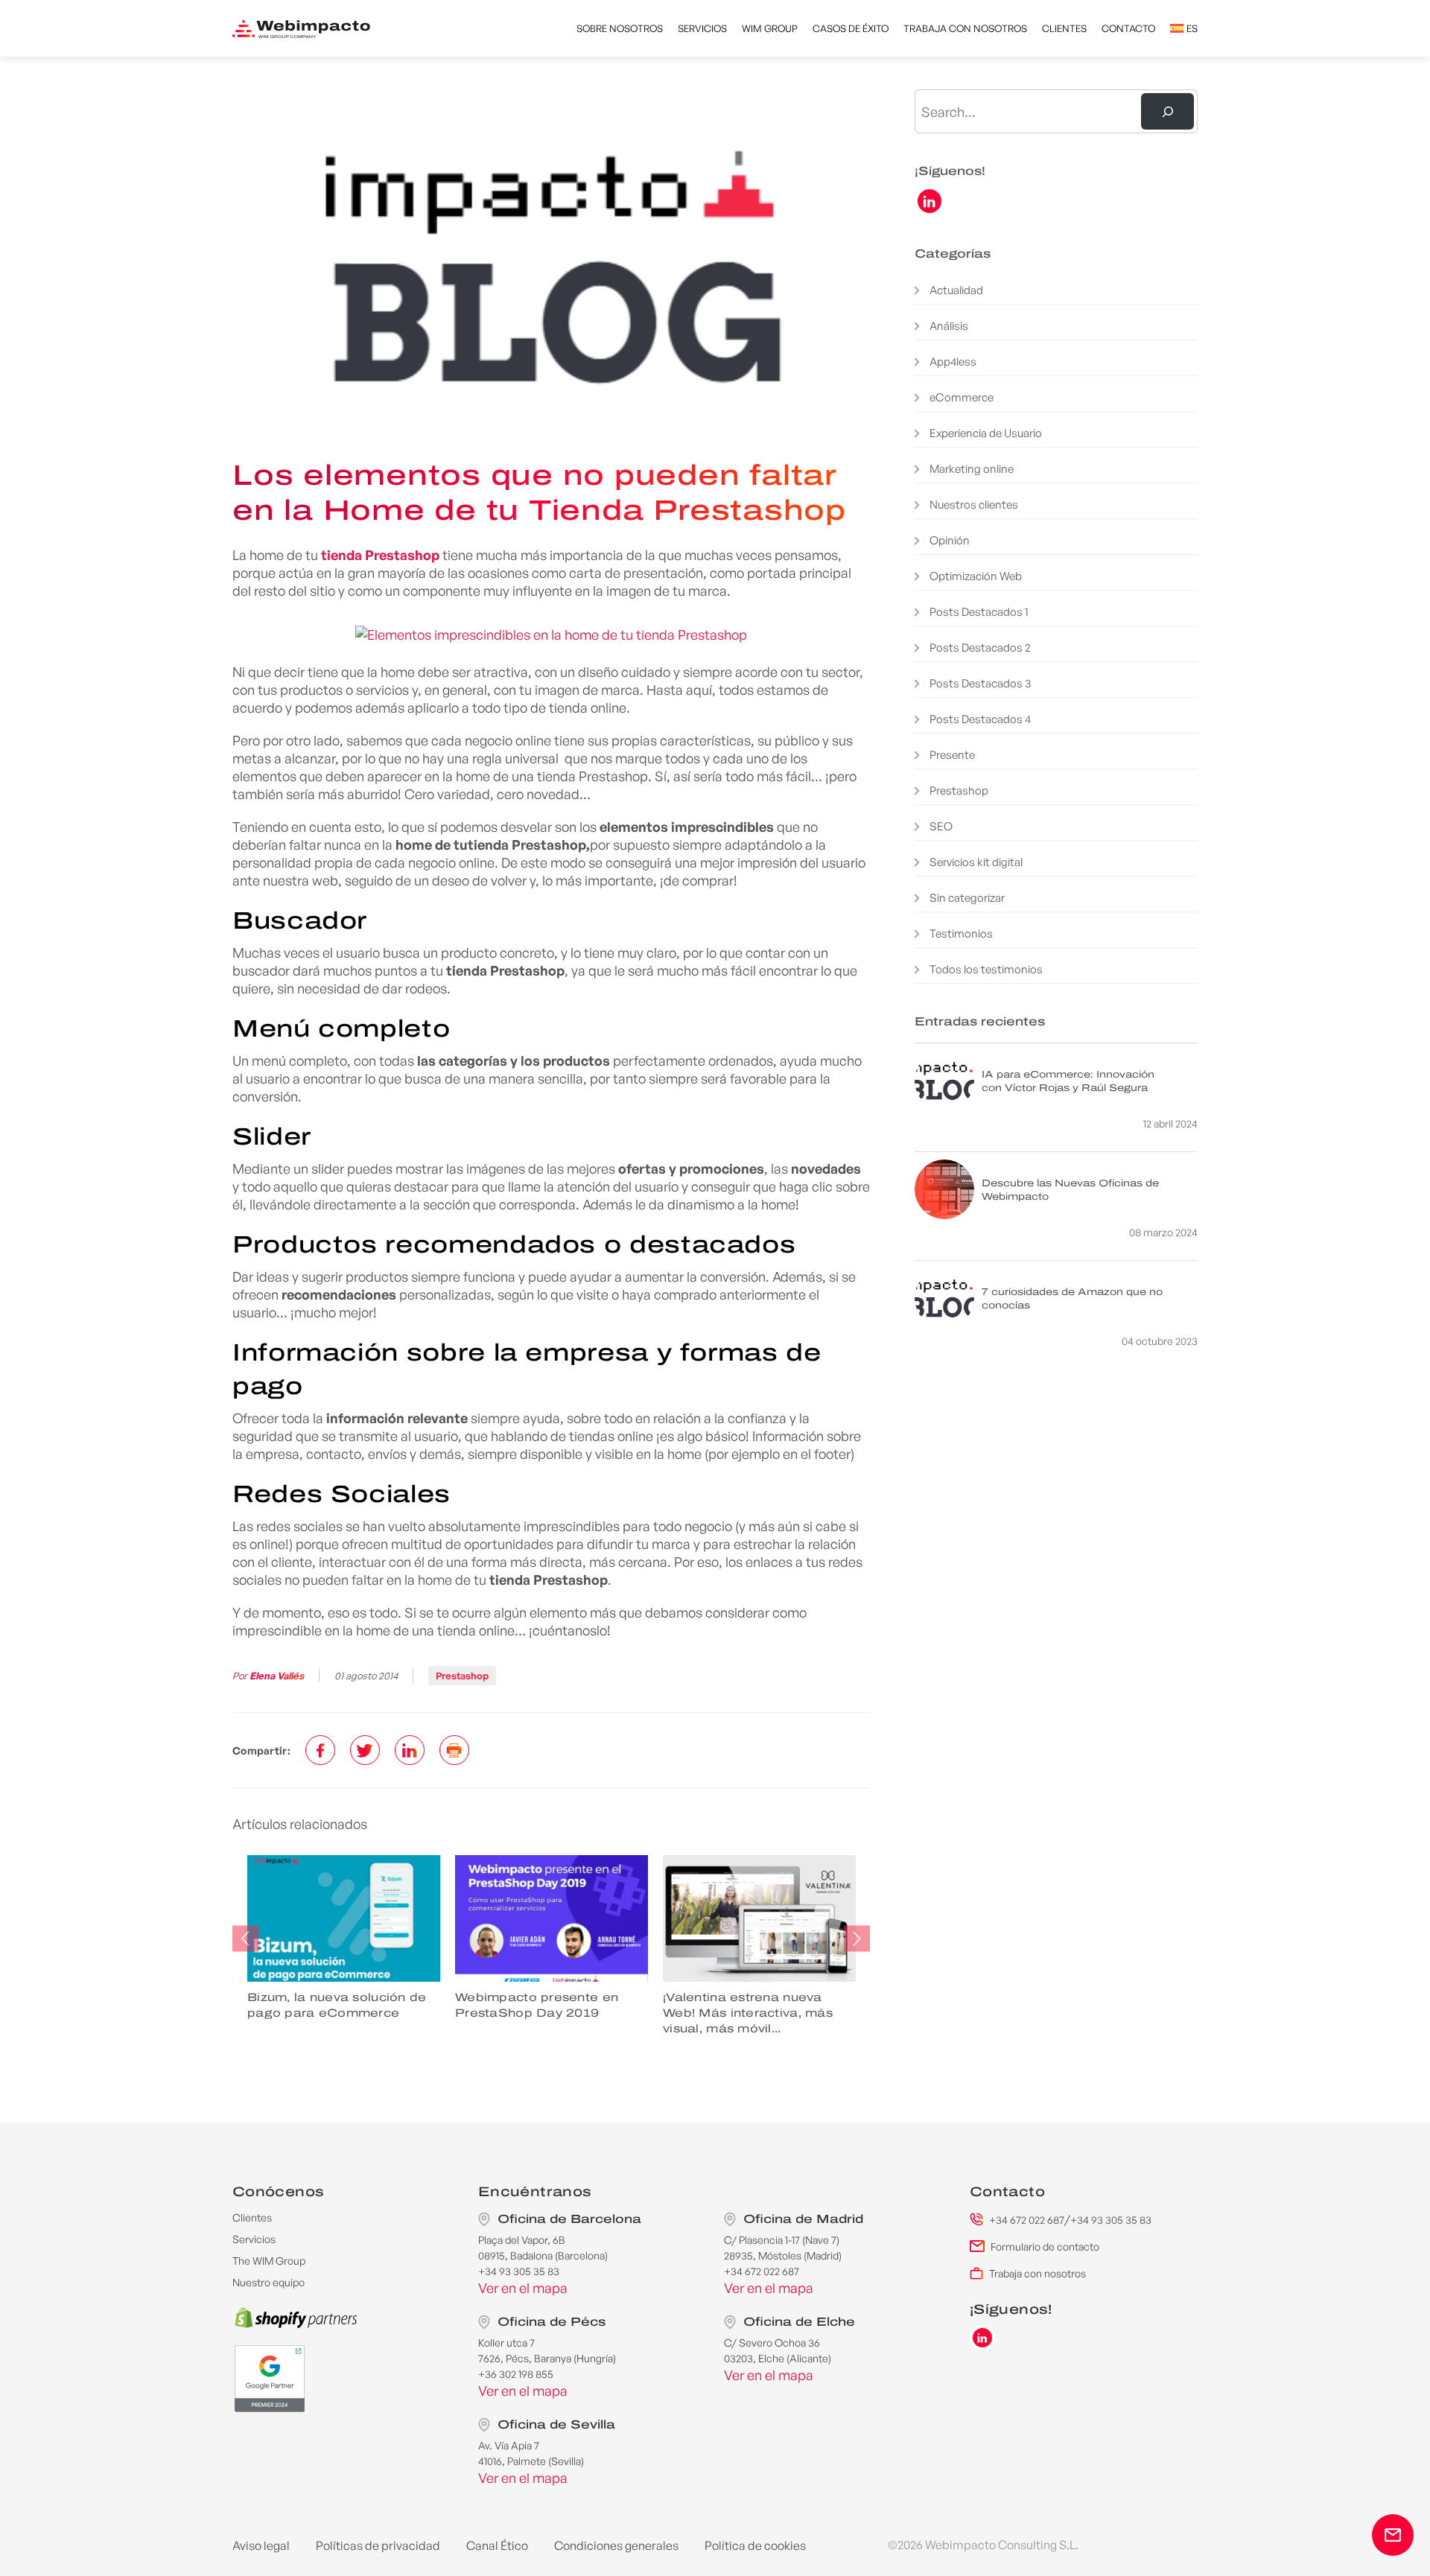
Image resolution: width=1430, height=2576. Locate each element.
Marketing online (972, 469)
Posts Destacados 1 (979, 612)
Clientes (1064, 28)
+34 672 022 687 (1027, 2220)
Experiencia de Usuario (986, 433)
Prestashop (462, 1676)
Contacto (1128, 28)
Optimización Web (976, 576)
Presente (952, 755)
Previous (245, 1939)
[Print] (454, 1750)
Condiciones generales (616, 2545)
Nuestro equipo (268, 2282)
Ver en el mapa (523, 2288)
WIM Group (770, 28)
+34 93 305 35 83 (1111, 2220)
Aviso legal (261, 2545)
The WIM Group (269, 2261)
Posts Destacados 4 (980, 719)
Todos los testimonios (986, 969)
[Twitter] (365, 1750)
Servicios (702, 28)
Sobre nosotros (620, 28)
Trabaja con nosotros (965, 28)
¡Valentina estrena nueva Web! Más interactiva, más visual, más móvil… (658, 2013)
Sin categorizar (967, 898)
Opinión (950, 540)
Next (857, 1939)
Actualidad (956, 290)
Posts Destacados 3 (981, 683)
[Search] (1167, 111)
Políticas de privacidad (378, 2545)
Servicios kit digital (976, 862)
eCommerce (962, 397)
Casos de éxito (851, 28)
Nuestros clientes (974, 505)
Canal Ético (497, 2545)
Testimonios (961, 934)
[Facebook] (320, 1750)
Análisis (949, 326)
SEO (941, 826)
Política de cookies (755, 2545)
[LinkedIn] (410, 1750)
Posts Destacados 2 (980, 648)
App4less (953, 362)
